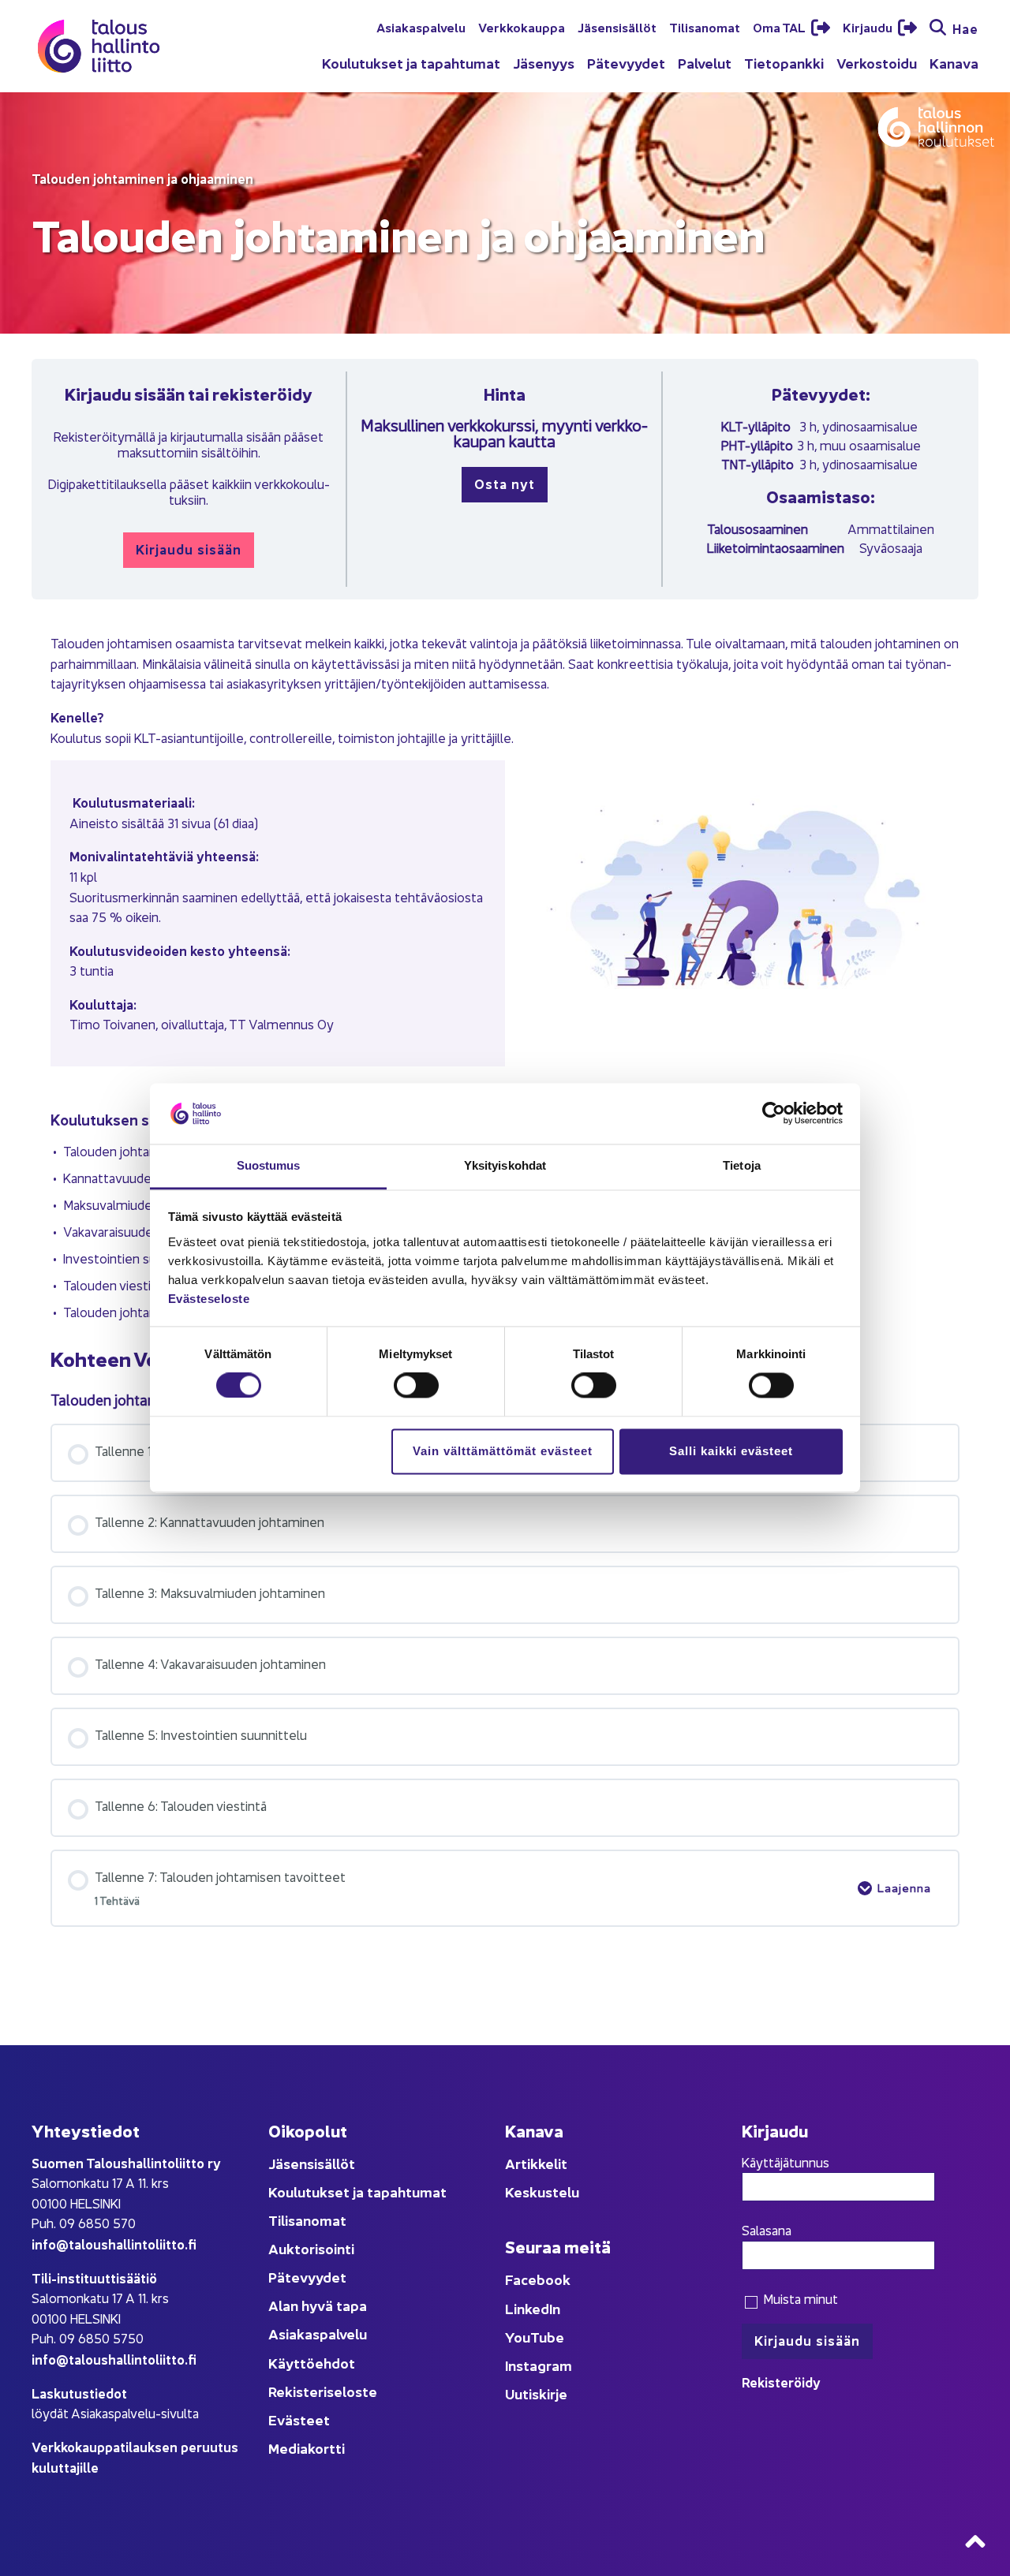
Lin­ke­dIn (533, 2308)
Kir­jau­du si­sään (189, 549)
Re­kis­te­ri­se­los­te (323, 2391)
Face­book (538, 2279)
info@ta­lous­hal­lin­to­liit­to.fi (114, 2244)
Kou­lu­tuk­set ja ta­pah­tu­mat (411, 63)
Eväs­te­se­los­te (209, 1299)
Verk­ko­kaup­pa (522, 27)
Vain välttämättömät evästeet (503, 1451)
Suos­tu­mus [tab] (269, 1165)
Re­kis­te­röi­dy (781, 2382)
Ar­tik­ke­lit (536, 2163)
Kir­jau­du (869, 27)
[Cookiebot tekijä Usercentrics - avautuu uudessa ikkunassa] (774, 1114)
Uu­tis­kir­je (536, 2393)
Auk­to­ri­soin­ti (311, 2248)
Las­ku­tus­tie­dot (79, 2393)
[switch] (416, 1386)
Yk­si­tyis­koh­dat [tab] (505, 1165)
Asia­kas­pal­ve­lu (421, 27)
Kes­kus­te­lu (542, 2191)
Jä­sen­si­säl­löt (617, 27)
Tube (547, 2337)
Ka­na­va (954, 63)
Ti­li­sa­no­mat (705, 27)
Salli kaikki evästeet (731, 1451)
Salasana (767, 2230)
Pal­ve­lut (705, 63)
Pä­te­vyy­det (626, 63)
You (518, 2337)
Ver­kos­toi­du (877, 63)
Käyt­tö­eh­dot (312, 2363)
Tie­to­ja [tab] (742, 1165)
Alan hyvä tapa (318, 2305)
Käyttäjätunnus (786, 2162)
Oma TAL (780, 27)
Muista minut (799, 2298)
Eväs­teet (299, 2419)
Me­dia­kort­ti (307, 2448)
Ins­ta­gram (539, 2365)
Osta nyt (505, 483)
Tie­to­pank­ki (784, 63)
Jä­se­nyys (544, 63)
